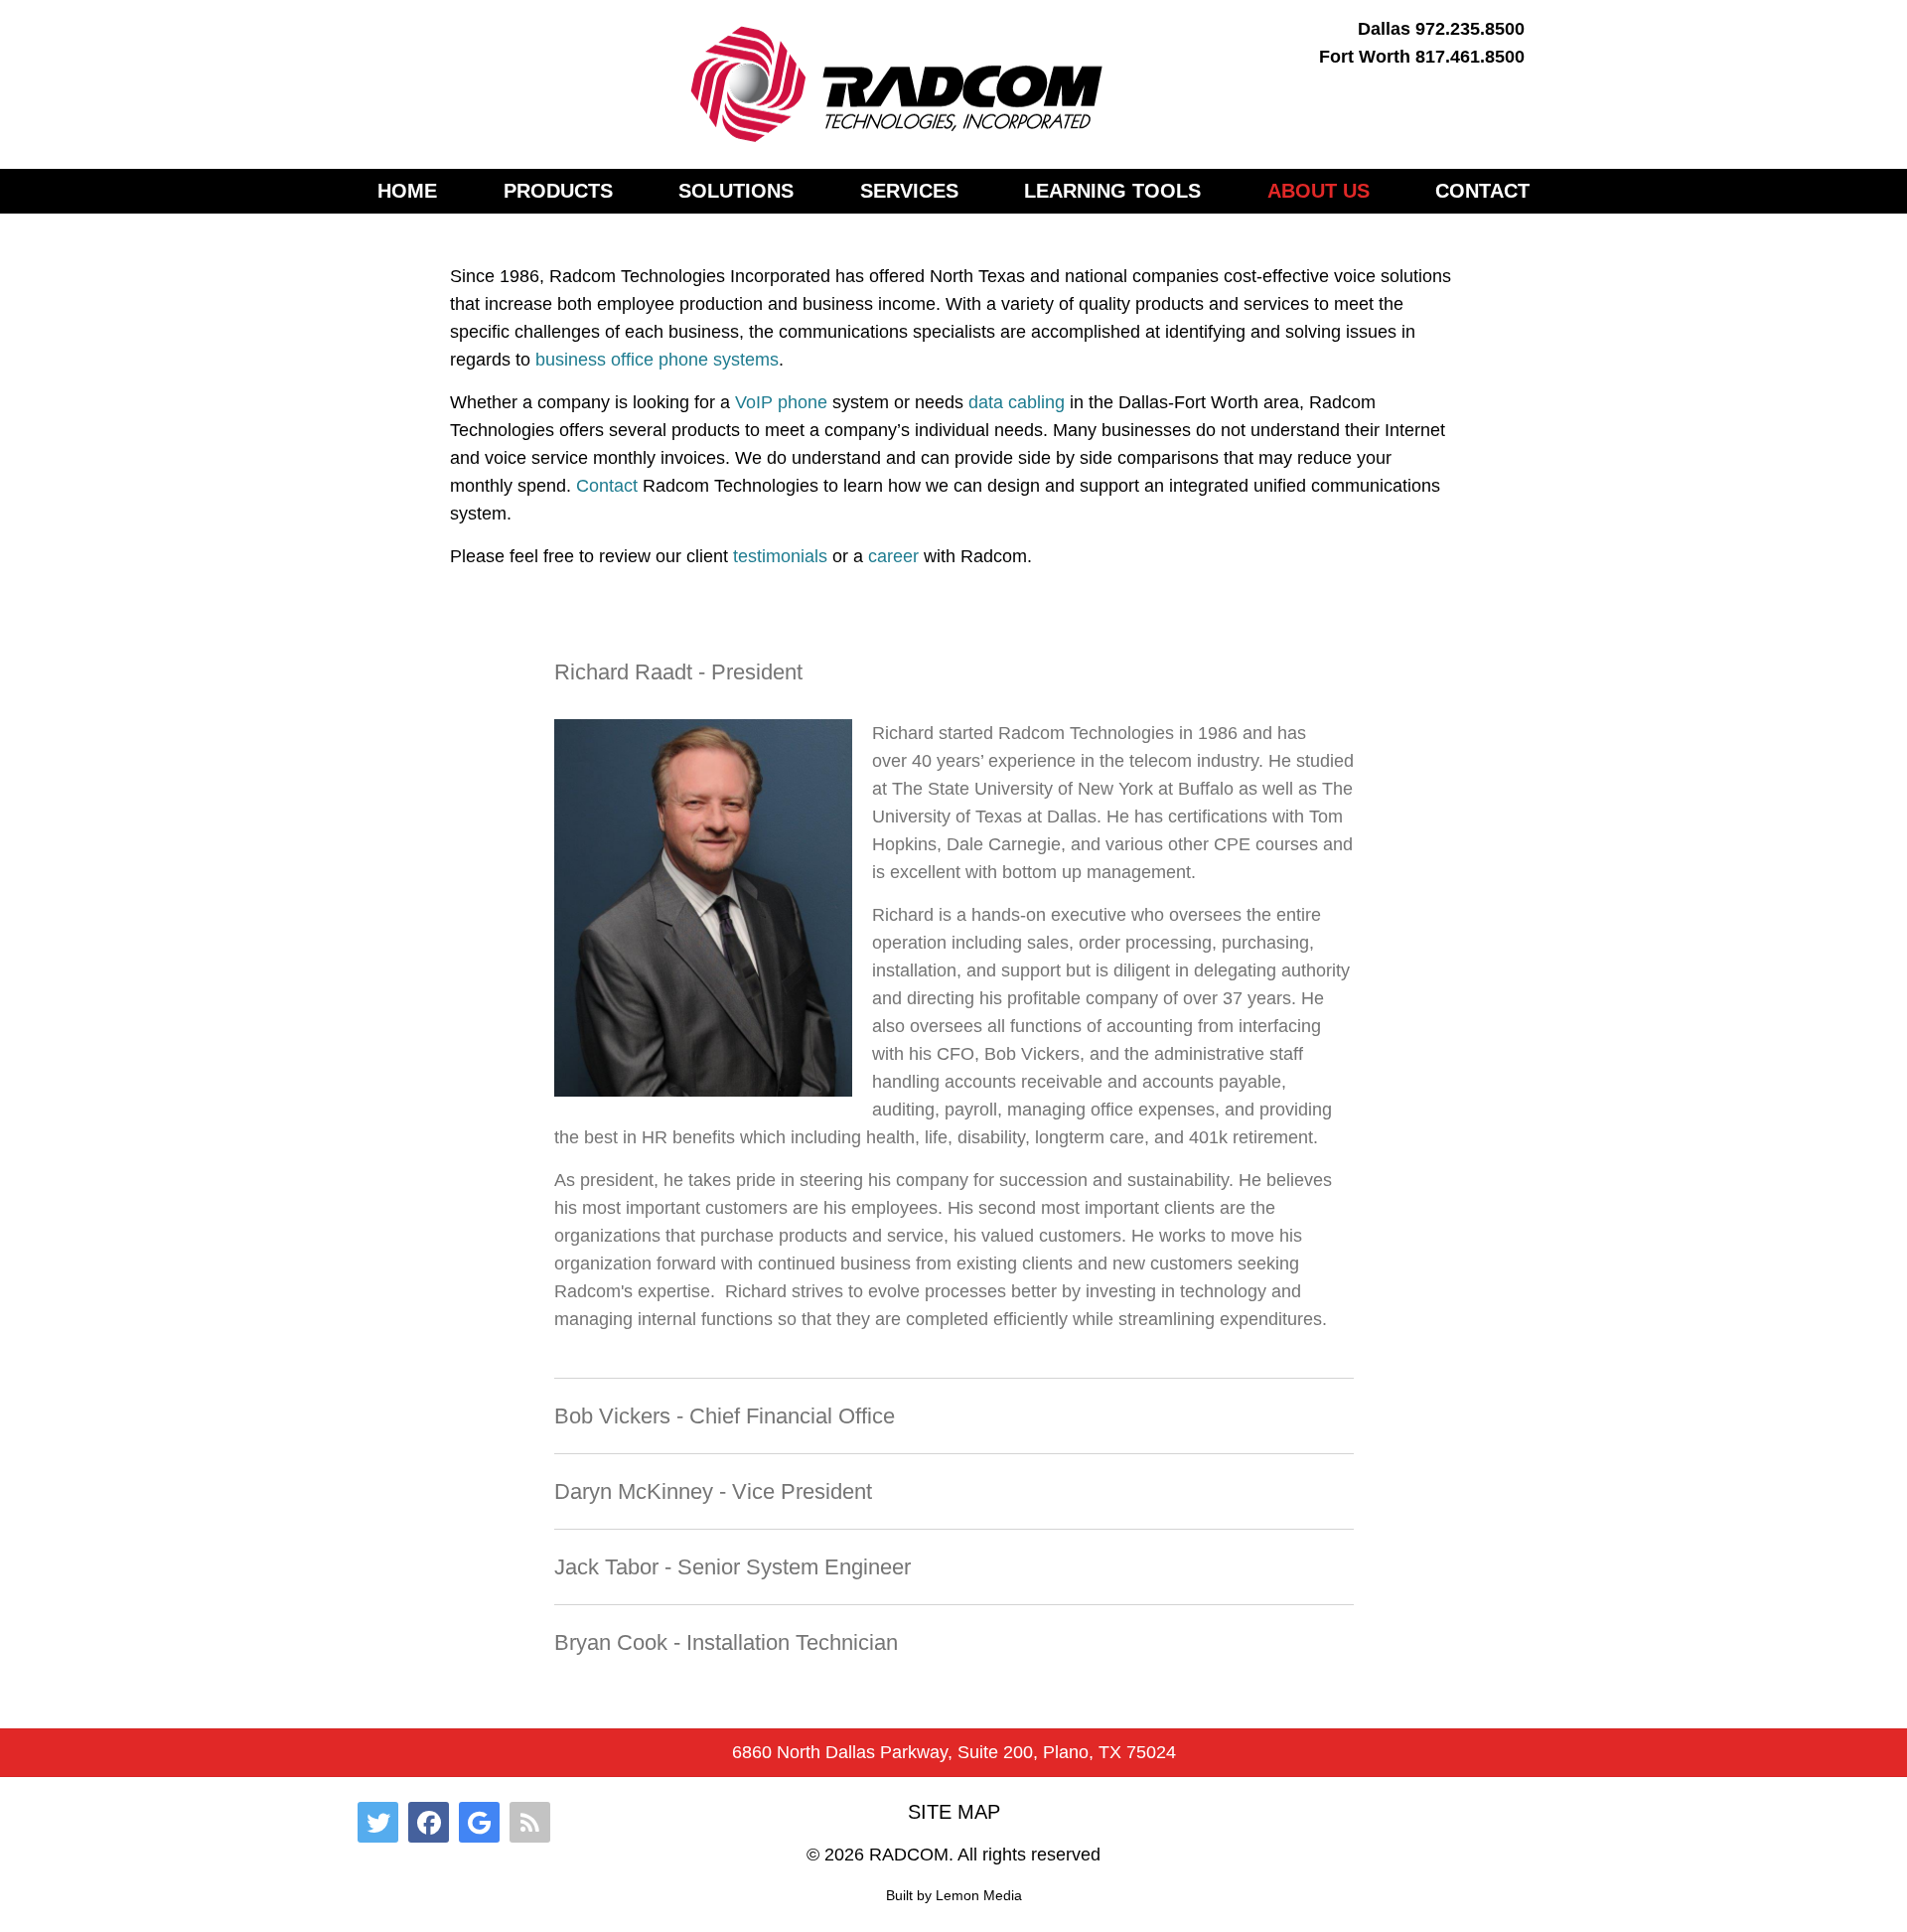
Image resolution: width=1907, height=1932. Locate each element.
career (893, 556)
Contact (607, 486)
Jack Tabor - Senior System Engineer (733, 1567)
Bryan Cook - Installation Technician (726, 1642)
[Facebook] (429, 1822)
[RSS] (530, 1822)
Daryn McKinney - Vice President (713, 1491)
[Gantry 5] (898, 84)
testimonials (780, 556)
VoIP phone (781, 402)
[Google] (479, 1822)
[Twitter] (378, 1822)
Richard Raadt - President (678, 672)
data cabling (1017, 402)
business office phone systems (657, 360)
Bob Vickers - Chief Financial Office (725, 1416)
